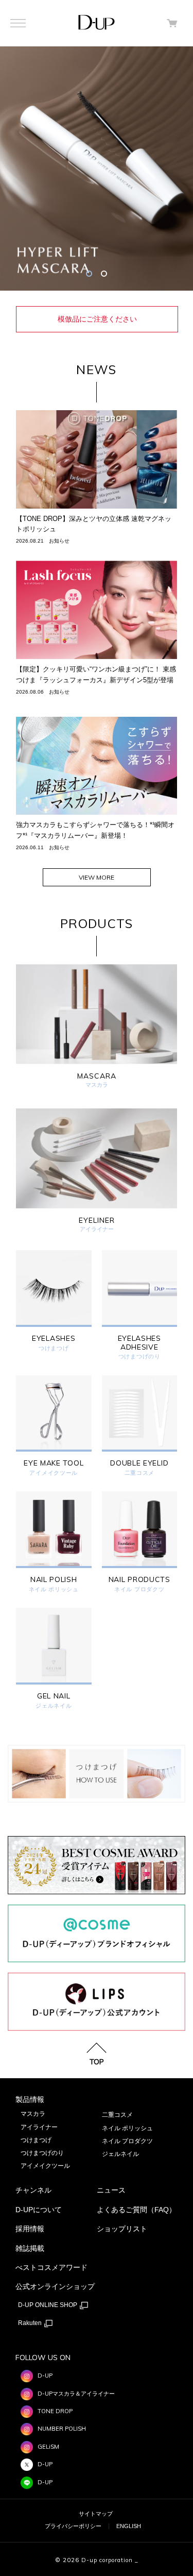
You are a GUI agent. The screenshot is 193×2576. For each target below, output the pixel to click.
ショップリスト (122, 2229)
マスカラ (33, 2114)
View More (97, 877)
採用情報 (30, 2229)
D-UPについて (39, 2210)
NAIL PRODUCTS (139, 1580)
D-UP (45, 2376)
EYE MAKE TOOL (54, 1463)
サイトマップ (96, 2514)
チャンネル (33, 2190)
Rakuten (31, 2323)
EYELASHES (54, 1338)
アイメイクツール (54, 1473)
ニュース (111, 2190)
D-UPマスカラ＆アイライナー (76, 2394)
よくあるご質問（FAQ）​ (136, 2210)
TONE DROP (55, 2411)
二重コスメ (140, 1473)
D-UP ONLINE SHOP (48, 2305)
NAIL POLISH (54, 1580)
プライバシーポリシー (73, 2526)
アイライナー (39, 2127)
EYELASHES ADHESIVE (139, 1343)
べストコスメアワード (51, 2267)
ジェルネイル (54, 1706)
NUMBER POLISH (62, 2429)
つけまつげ (54, 1348)
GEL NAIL (54, 1696)
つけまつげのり (139, 1357)
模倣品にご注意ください (97, 319)
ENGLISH (129, 2526)
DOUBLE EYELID (139, 1463)
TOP (97, 2061)
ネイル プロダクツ (139, 1589)
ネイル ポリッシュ (54, 1589)
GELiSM (48, 2447)
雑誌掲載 (30, 2248)
